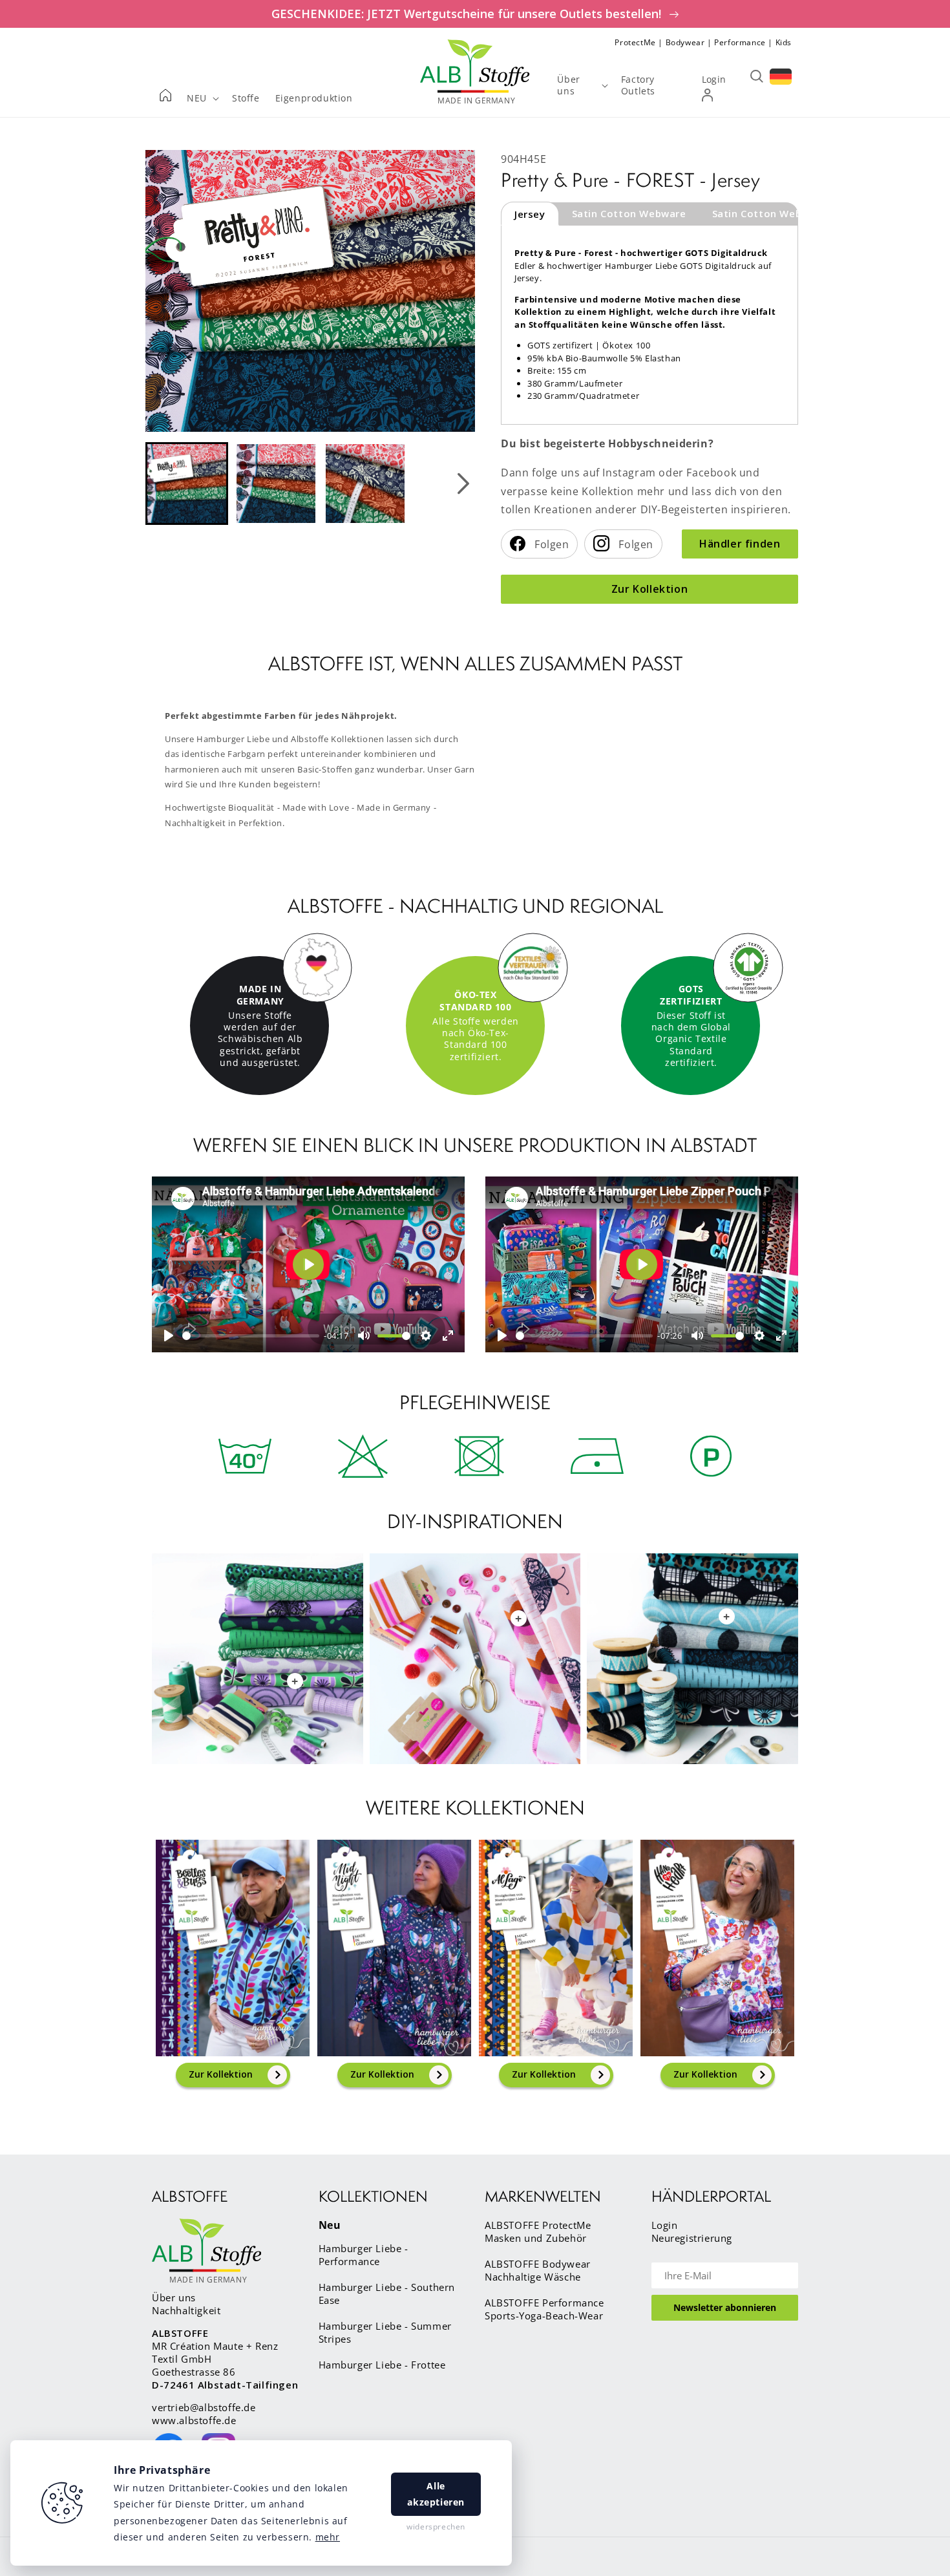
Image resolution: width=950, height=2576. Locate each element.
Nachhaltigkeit (186, 2310)
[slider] (251, 1336)
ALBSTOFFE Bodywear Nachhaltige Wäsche (538, 2270)
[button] (187, 484)
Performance (740, 42)
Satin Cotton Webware (629, 213)
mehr (328, 2537)
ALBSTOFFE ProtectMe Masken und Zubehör (538, 2231)
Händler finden (740, 544)
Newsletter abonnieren (725, 2307)
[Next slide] (463, 484)
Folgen (551, 544)
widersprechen (436, 2527)
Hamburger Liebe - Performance (364, 2255)
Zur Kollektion (649, 589)
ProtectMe (635, 42)
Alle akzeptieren (436, 2494)
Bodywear (685, 42)
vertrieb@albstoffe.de (204, 2407)
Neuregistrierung (692, 2238)
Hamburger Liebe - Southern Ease (387, 2294)
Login (665, 2225)
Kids (784, 42)
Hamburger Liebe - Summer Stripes (385, 2332)
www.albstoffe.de (194, 2420)
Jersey (530, 214)
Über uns (174, 2297)
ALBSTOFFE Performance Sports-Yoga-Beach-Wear (544, 2309)
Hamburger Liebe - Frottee (382, 2365)
